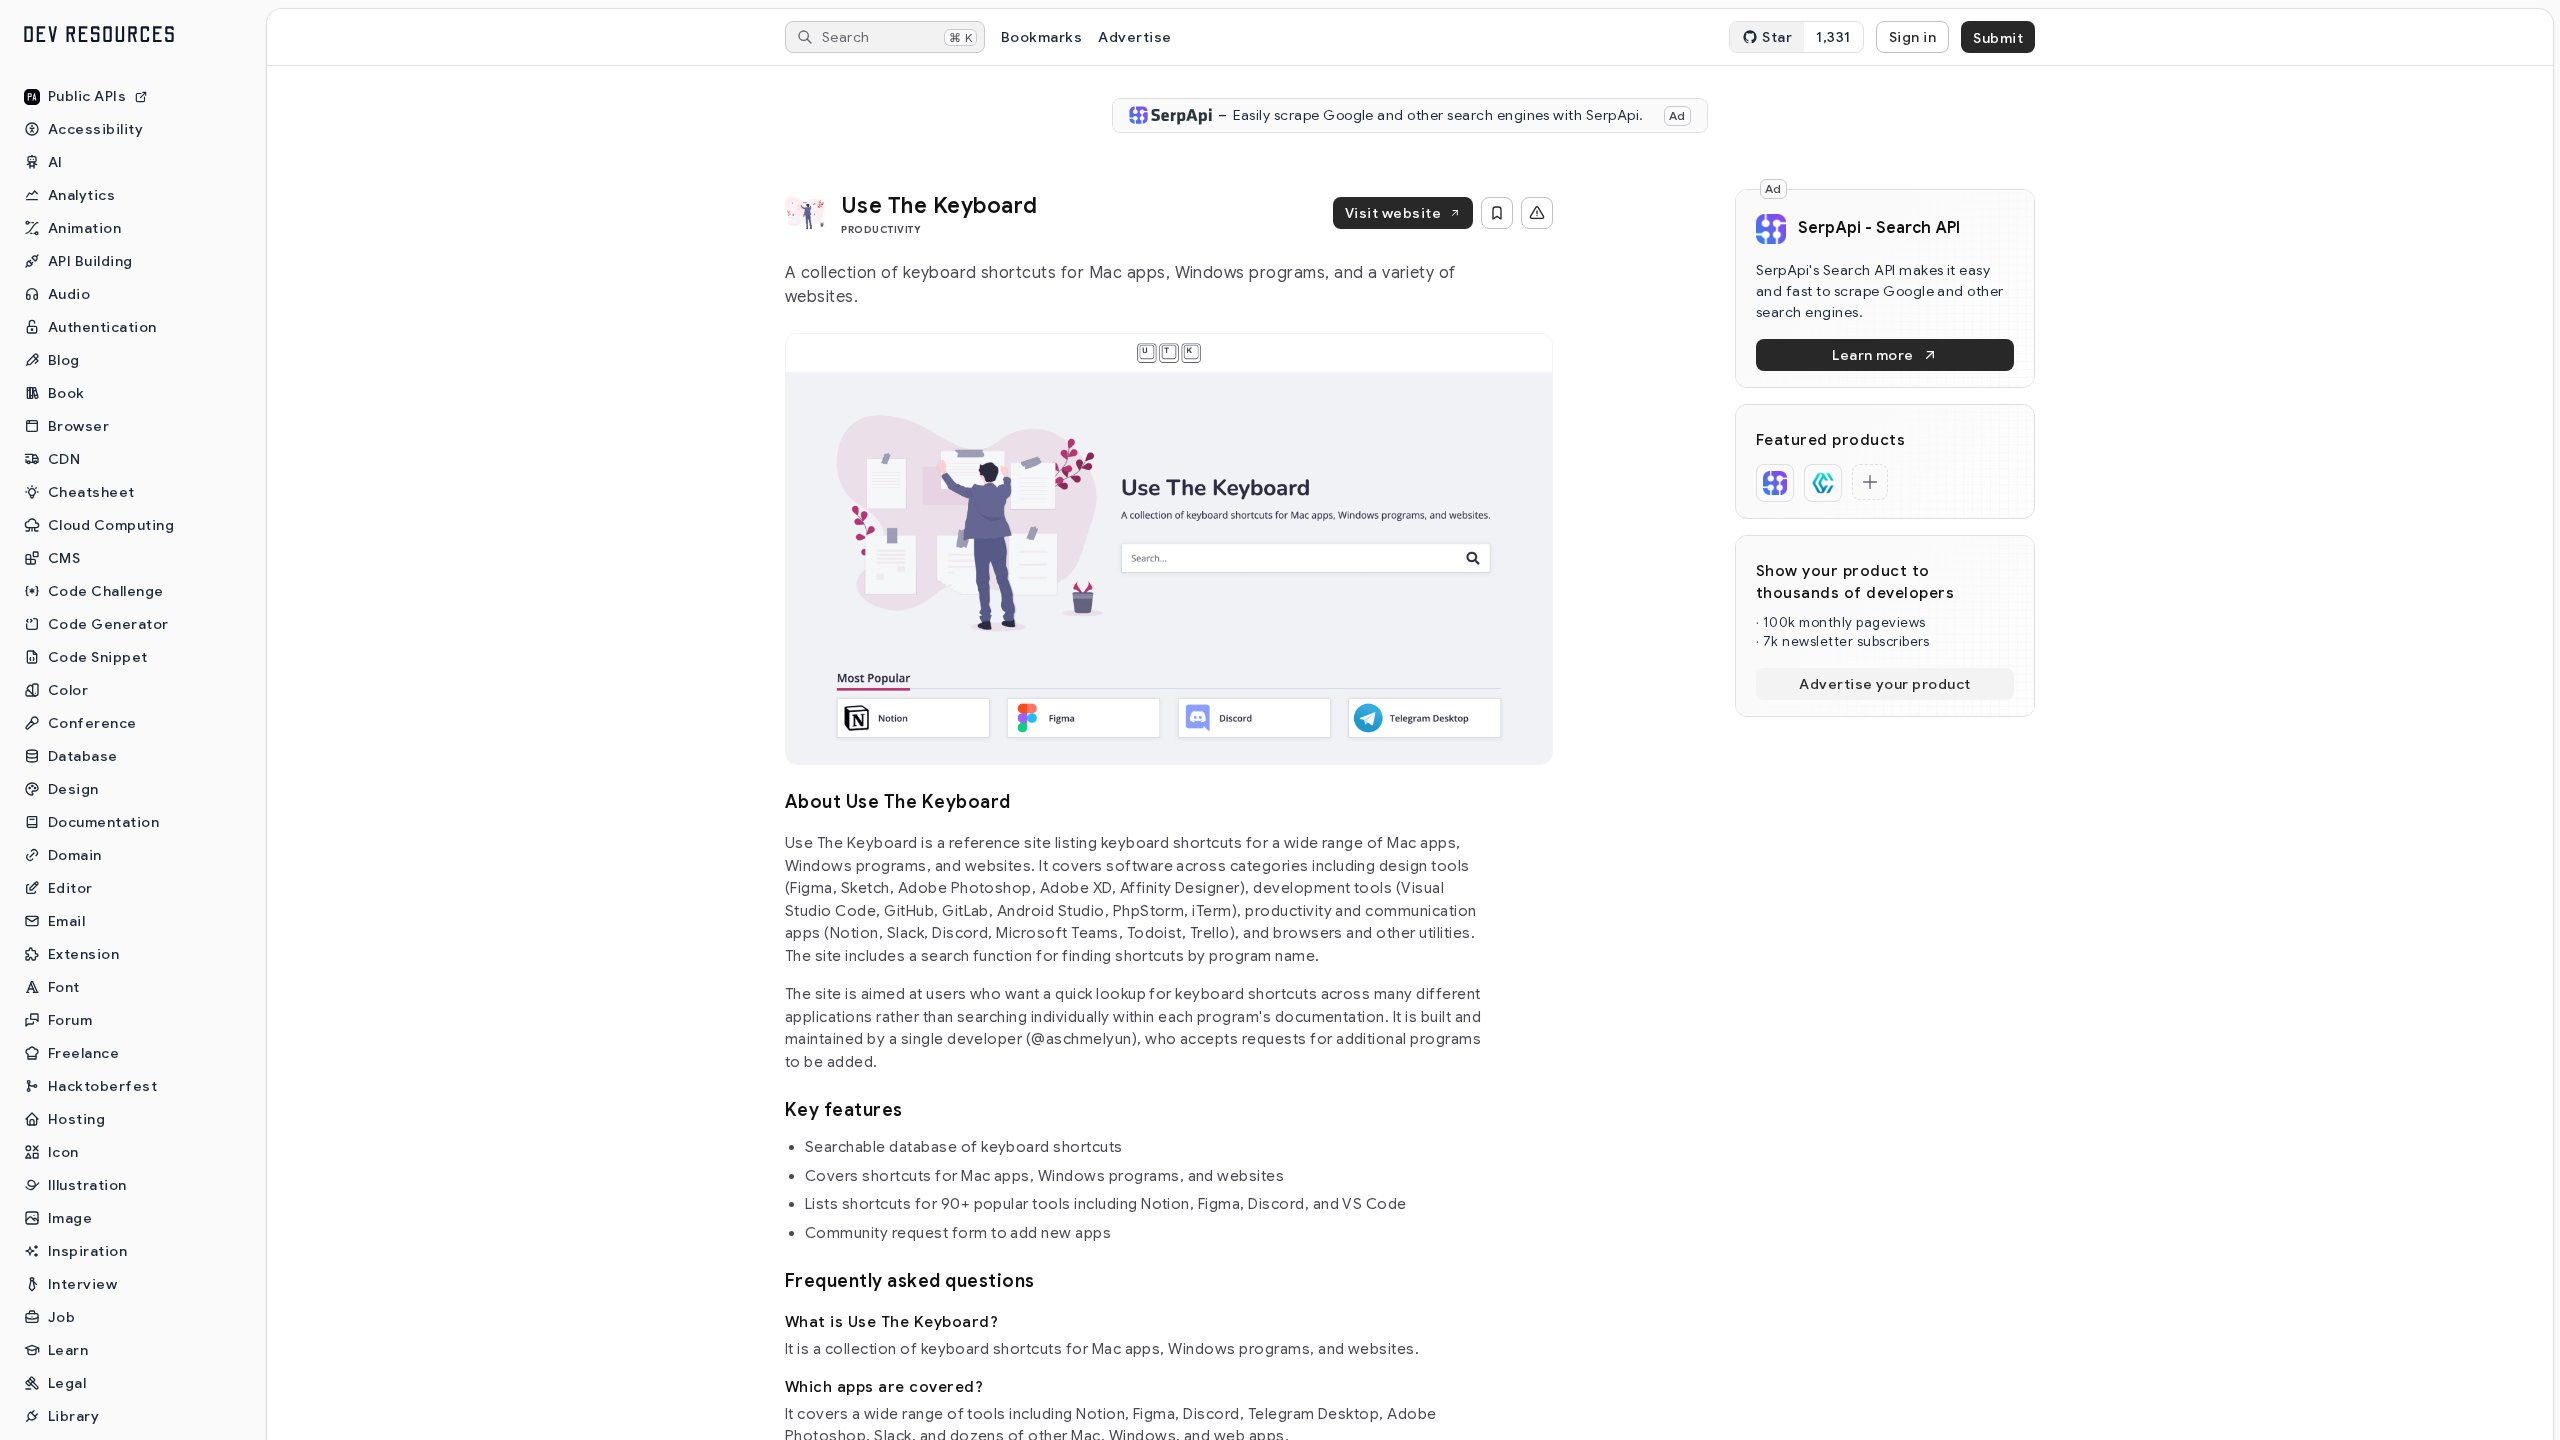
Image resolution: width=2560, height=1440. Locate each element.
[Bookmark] (1497, 213)
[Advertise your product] (1870, 482)
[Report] (1537, 213)
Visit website (1393, 213)
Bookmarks (1041, 37)
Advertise (1134, 37)
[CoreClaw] (1823, 483)
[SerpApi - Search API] (1775, 483)
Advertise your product (1885, 684)
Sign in (1912, 37)
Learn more (1873, 355)
